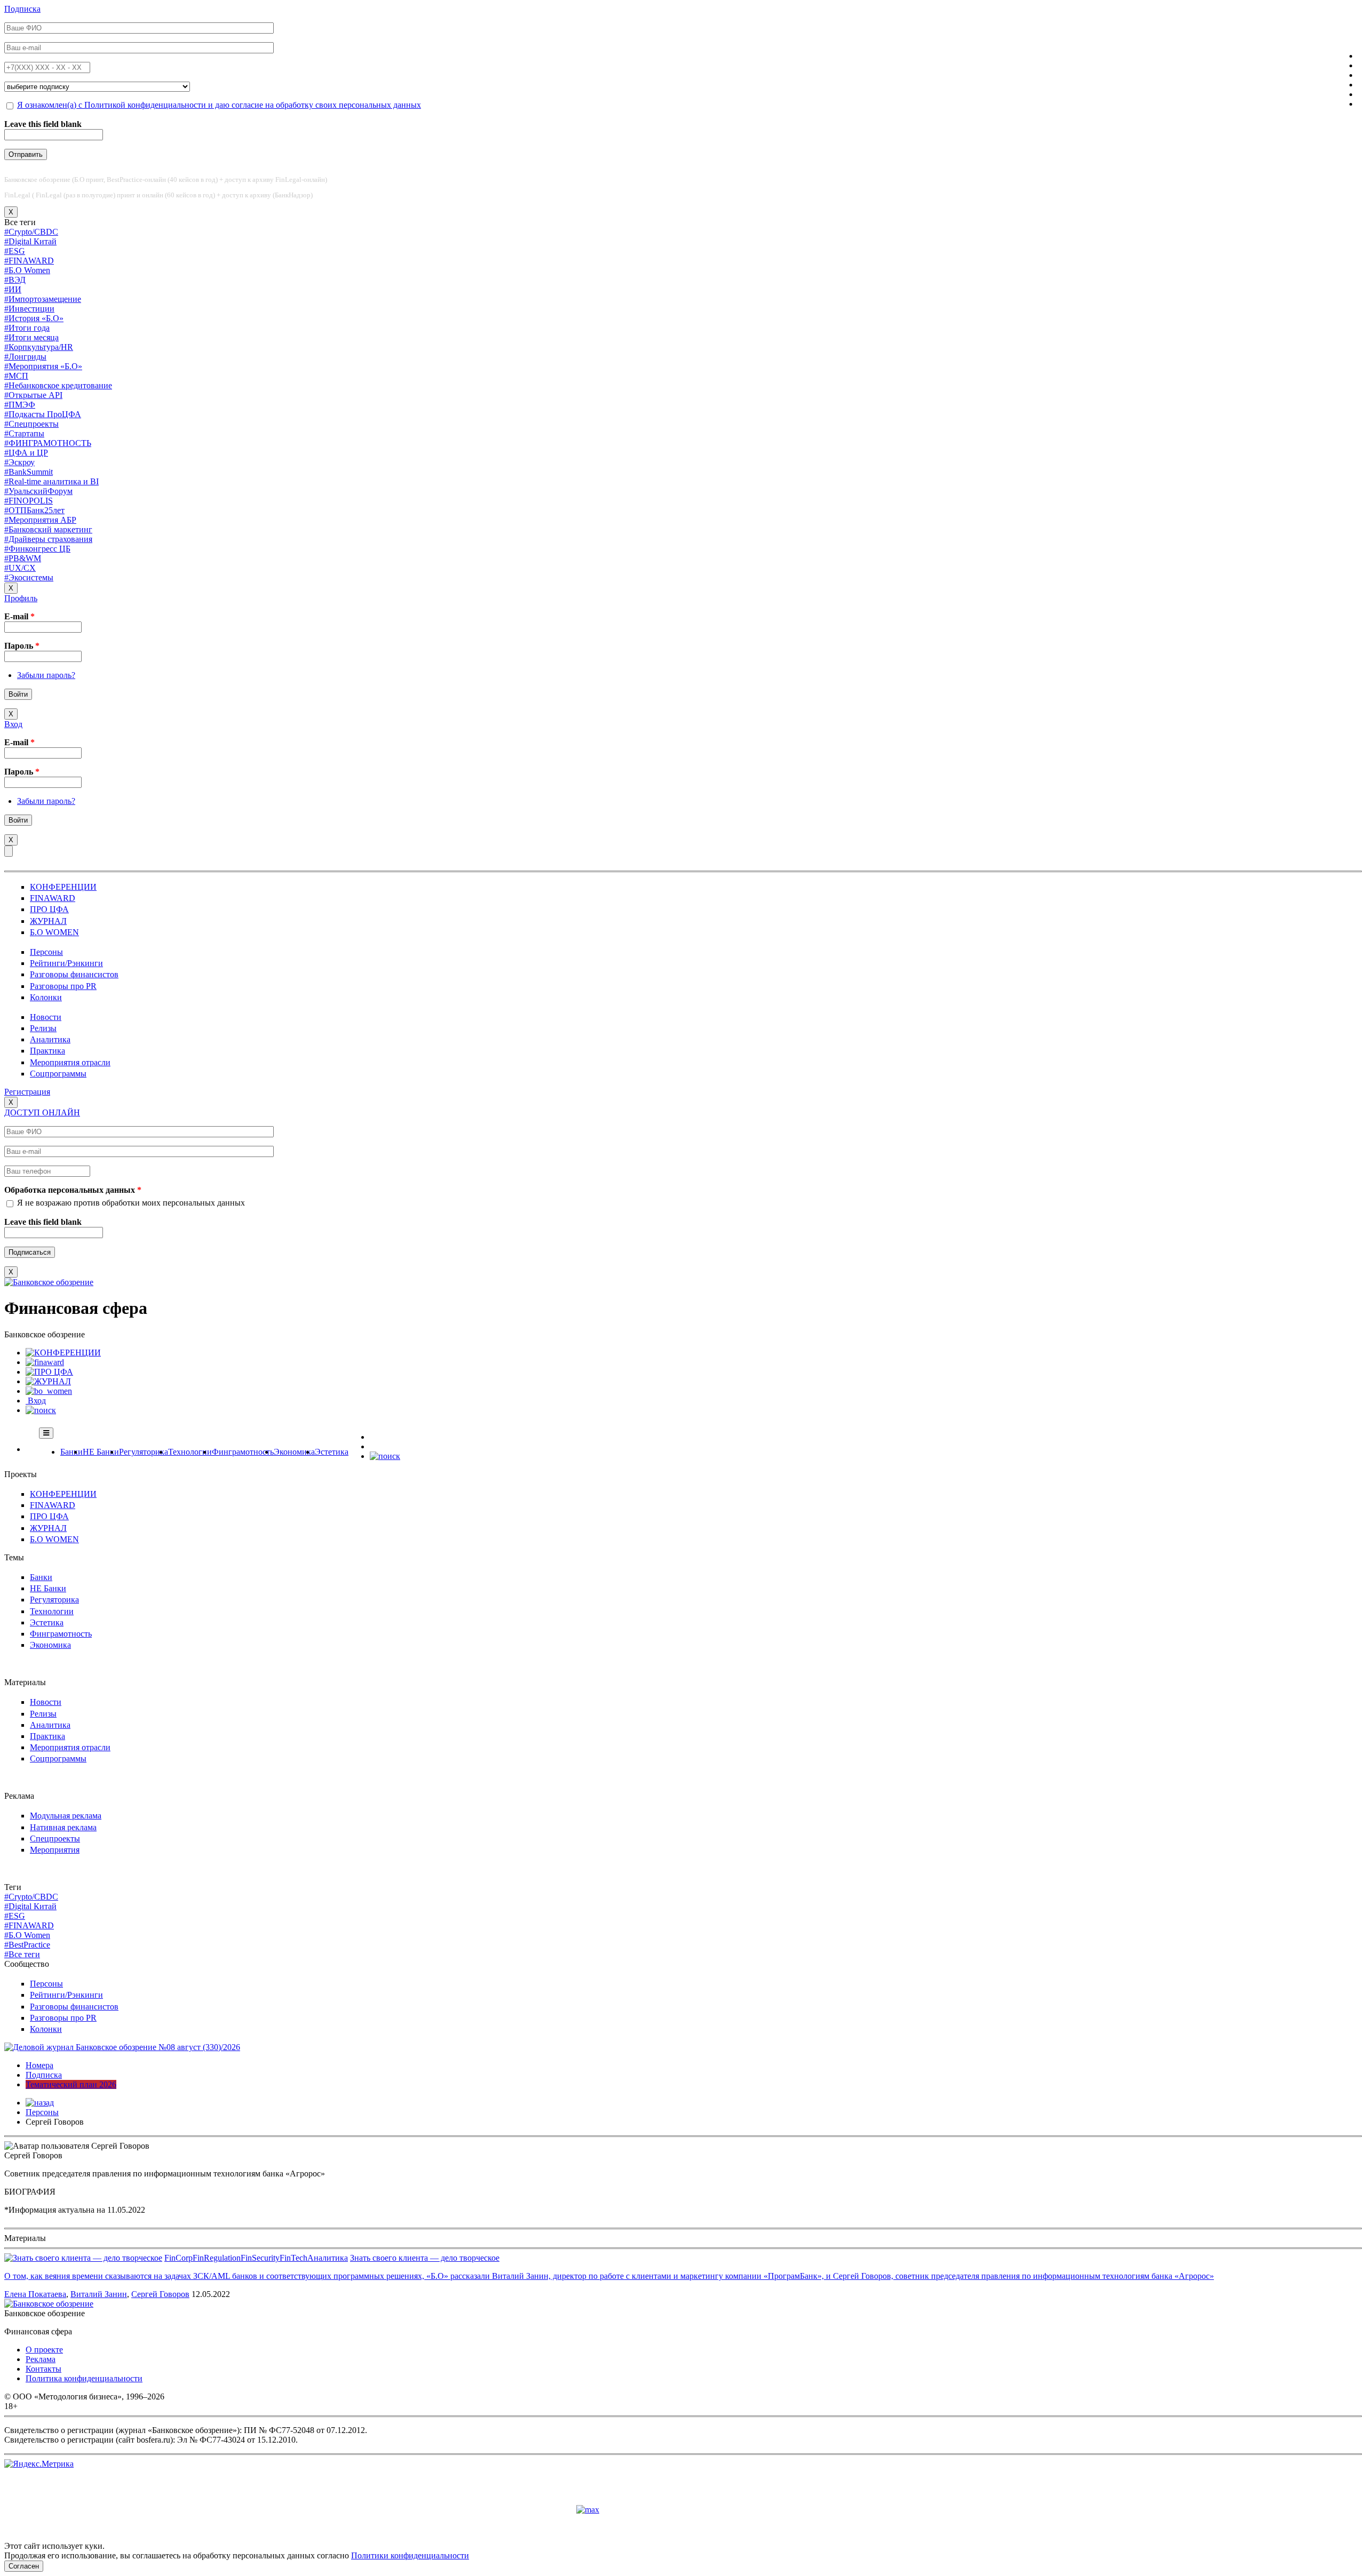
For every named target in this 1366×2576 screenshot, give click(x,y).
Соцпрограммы (58, 1074)
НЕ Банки (101, 1452)
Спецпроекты (55, 1839)
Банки (72, 1452)
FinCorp (178, 2258)
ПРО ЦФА (49, 909)
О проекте (44, 2350)
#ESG (15, 251)
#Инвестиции (29, 309)
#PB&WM (23, 558)
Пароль (22, 646)
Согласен (24, 2566)
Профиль (21, 598)
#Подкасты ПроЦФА (43, 414)
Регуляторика (144, 1452)
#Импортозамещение (43, 299)
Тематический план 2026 (71, 2084)
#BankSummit (29, 472)
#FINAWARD (29, 261)
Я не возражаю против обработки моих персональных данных (131, 1203)
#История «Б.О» (34, 318)
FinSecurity (260, 2258)
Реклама (41, 2359)
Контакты (43, 2369)
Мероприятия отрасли (70, 1062)
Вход (13, 724)
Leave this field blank (43, 124)
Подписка (22, 9)
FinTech (293, 2258)
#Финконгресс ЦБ (37, 549)
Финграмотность (243, 1452)
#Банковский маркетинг (48, 529)
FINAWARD (53, 898)
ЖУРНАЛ (48, 921)
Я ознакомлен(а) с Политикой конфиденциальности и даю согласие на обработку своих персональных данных (219, 105)
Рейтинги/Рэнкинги (66, 963)
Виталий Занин (99, 2294)
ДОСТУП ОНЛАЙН (42, 1112)
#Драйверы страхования (48, 539)
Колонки (46, 997)
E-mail (19, 616)
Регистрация (27, 1092)
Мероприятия (55, 1850)
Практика (47, 1051)
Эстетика (332, 1452)
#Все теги (22, 1954)
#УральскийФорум (38, 491)
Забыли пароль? (46, 675)
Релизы (43, 1028)
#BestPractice (27, 1945)
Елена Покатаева (35, 2294)
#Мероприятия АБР (40, 520)
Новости (46, 1017)
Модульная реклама (66, 1816)
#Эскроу (19, 462)
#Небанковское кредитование (58, 385)
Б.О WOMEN (54, 932)
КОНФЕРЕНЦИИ (63, 887)
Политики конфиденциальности (410, 2555)
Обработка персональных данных (73, 1190)
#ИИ (13, 289)
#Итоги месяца (31, 337)
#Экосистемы (29, 577)
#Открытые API (33, 395)
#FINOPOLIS (29, 501)
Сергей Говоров (160, 2294)
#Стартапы (24, 433)
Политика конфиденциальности (84, 2378)
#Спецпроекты (31, 424)
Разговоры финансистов (74, 974)
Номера (39, 2065)
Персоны (46, 952)
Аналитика (50, 1039)
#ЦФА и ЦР (26, 453)
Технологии (190, 1452)
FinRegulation (217, 2258)
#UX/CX (20, 568)
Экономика (294, 1452)
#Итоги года (27, 328)
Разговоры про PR (63, 986)
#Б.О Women (27, 270)
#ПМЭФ (20, 405)
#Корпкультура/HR (39, 347)
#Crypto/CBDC (31, 232)
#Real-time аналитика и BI (51, 481)
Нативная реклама (63, 1827)
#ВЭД (15, 280)
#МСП (16, 376)
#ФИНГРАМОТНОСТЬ (48, 443)
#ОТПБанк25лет (34, 510)
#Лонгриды (25, 357)
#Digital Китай (30, 241)
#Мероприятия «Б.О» (43, 366)
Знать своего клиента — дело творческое (425, 2258)
